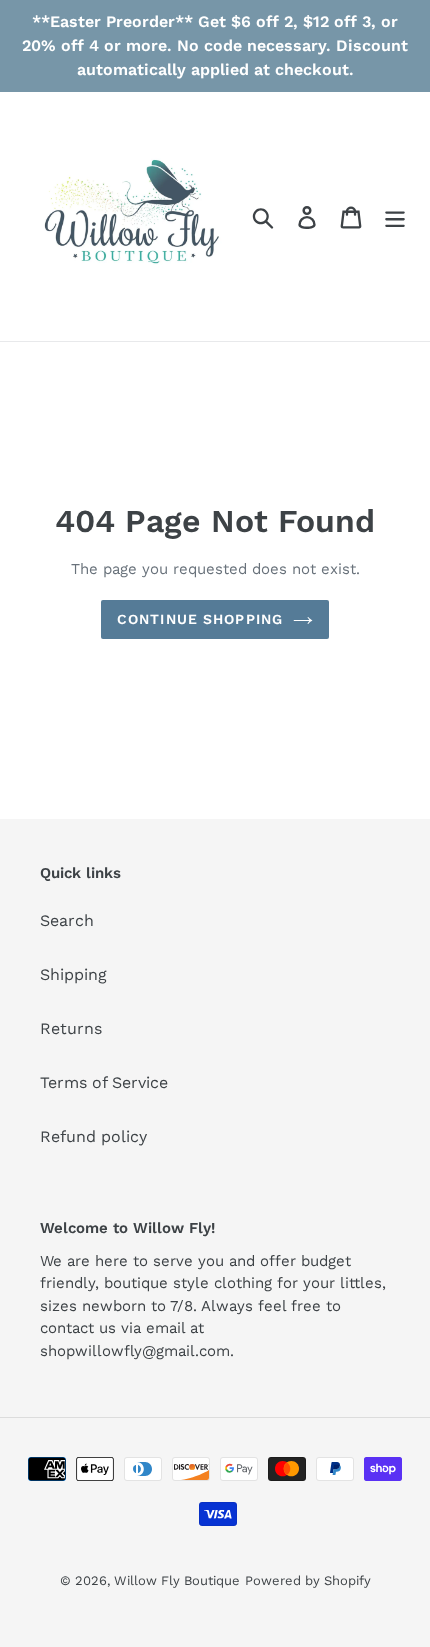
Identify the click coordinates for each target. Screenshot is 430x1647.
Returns (71, 1028)
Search (67, 920)
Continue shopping (200, 619)
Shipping (73, 974)
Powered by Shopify (308, 1580)
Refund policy (93, 1136)
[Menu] (395, 216)
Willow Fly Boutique (177, 1580)
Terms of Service (104, 1082)
